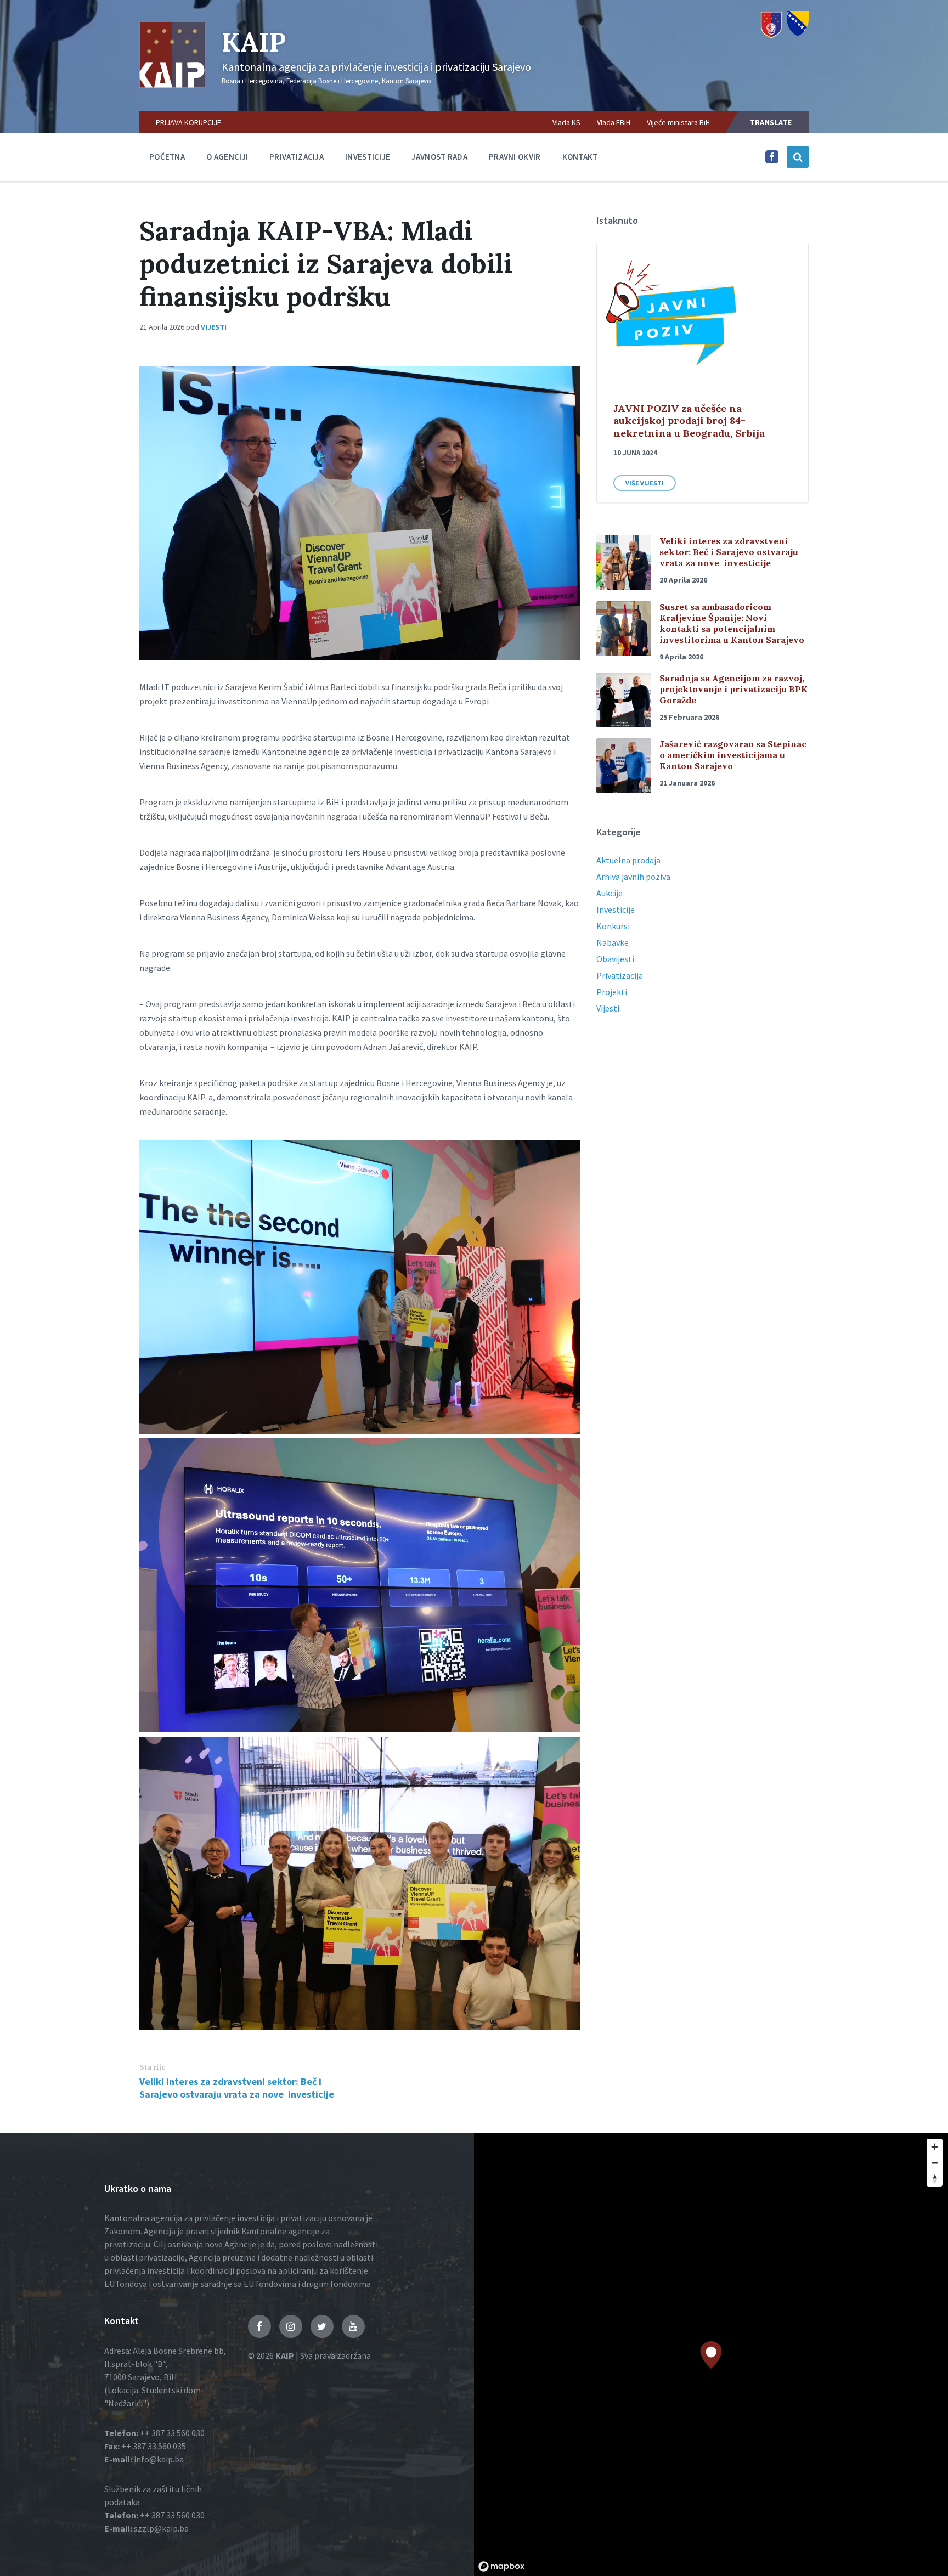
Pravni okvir (515, 157)
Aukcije (610, 893)
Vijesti (214, 327)
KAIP (254, 42)
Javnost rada (439, 157)
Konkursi (613, 926)
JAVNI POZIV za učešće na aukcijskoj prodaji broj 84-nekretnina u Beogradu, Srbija (689, 421)
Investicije (368, 157)
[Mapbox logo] (501, 2566)
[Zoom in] (935, 2147)
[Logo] (172, 84)
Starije (153, 2067)
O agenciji (227, 157)
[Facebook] (772, 160)
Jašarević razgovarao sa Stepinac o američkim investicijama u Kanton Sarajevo (733, 755)
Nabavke (613, 942)
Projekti (612, 992)
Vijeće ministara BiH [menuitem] (678, 122)
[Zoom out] (935, 2163)
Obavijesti (615, 959)
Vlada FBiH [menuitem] (614, 122)
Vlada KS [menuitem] (566, 122)
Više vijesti (645, 483)
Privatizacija (297, 157)
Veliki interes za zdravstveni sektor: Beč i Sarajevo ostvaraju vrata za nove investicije (237, 2088)
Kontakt (580, 157)
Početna (167, 157)
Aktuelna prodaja (628, 860)
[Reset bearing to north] (935, 2179)
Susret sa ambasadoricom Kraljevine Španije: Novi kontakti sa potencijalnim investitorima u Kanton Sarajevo (732, 623)
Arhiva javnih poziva (633, 877)
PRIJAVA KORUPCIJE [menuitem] (188, 122)
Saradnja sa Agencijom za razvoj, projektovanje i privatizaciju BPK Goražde (733, 689)
